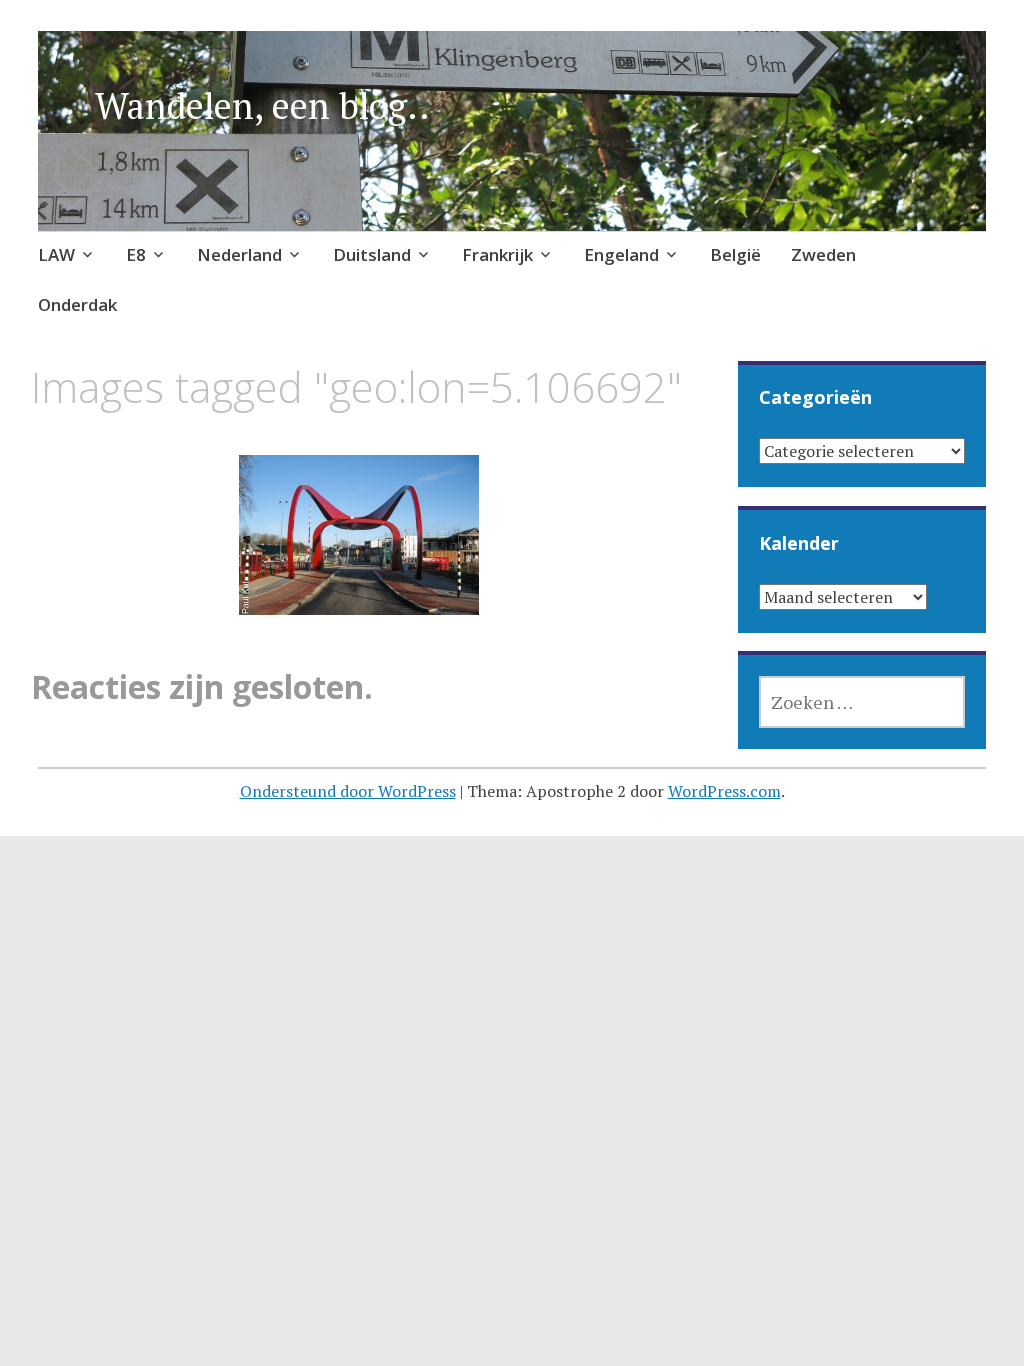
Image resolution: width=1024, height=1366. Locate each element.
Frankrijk (497, 254)
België (735, 254)
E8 (136, 254)
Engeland (621, 254)
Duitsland (372, 254)
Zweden (823, 254)
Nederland (239, 254)
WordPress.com (724, 791)
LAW (56, 254)
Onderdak (77, 304)
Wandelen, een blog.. (262, 105)
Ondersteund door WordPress (348, 791)
